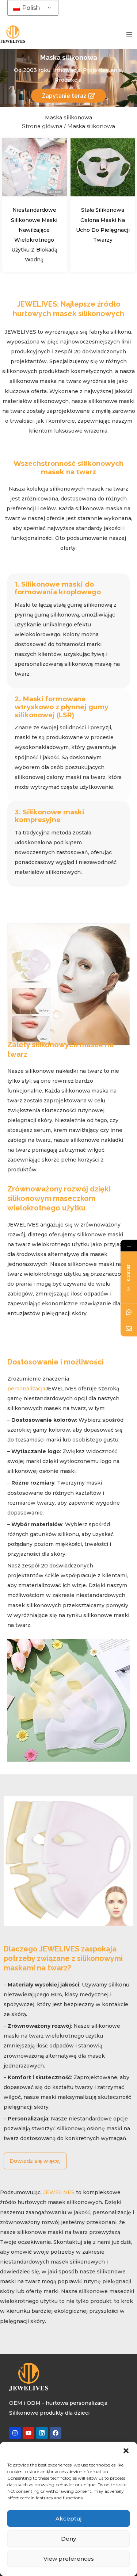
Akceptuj (68, 2519)
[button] (126, 2451)
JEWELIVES (59, 2192)
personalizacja (26, 1389)
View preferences (69, 2559)
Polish (30, 8)
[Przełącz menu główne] (129, 34)
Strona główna (42, 126)
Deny (68, 2539)
